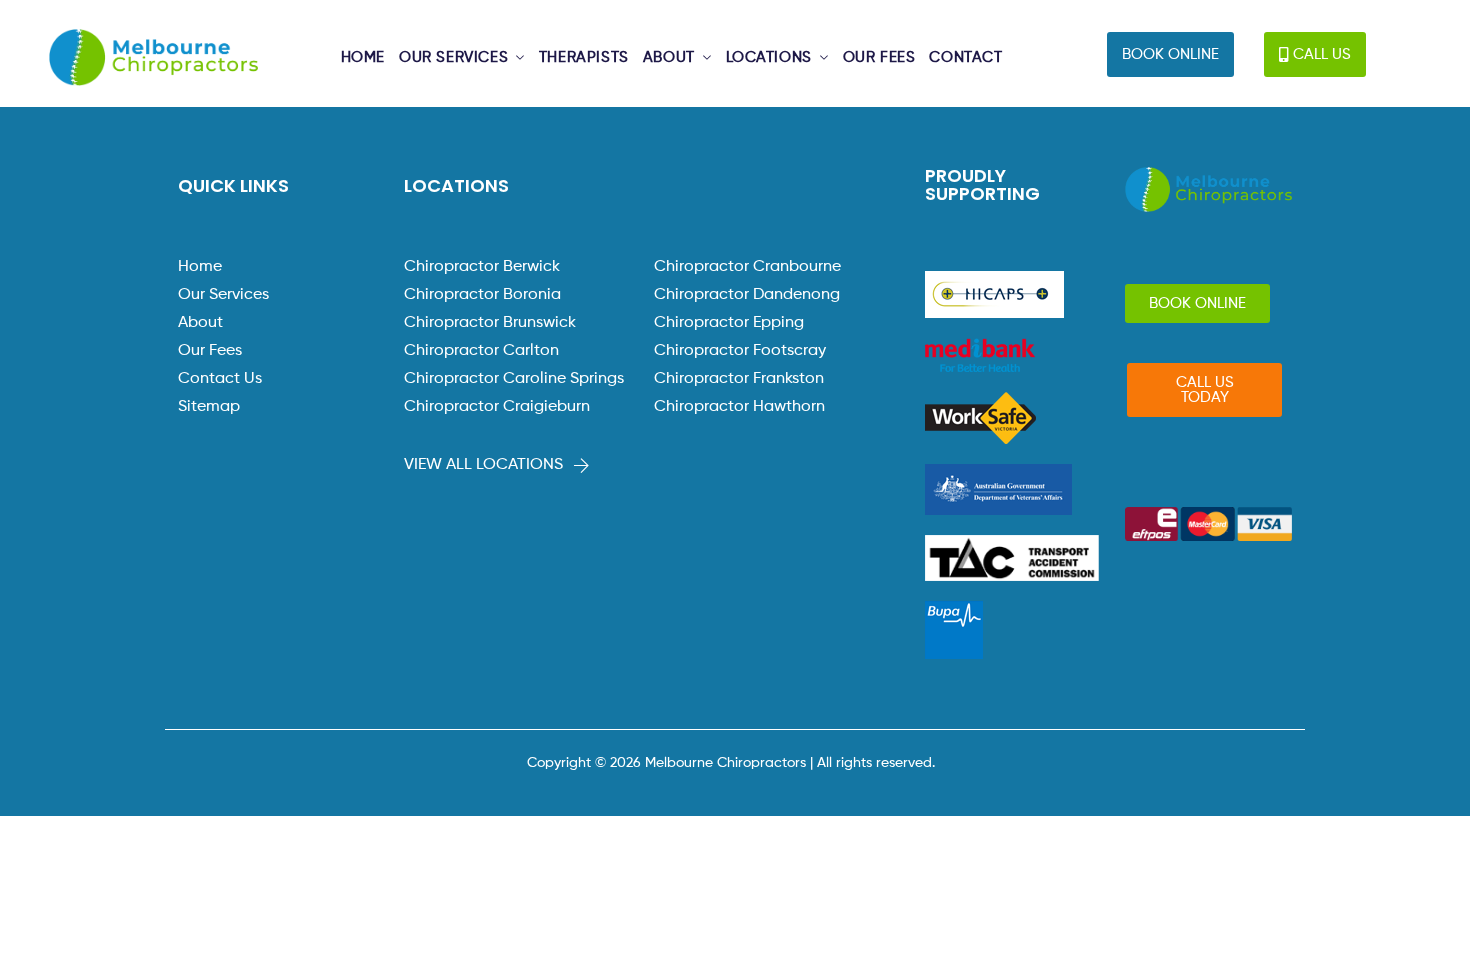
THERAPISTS (584, 58)
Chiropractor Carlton (481, 351)
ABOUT (669, 58)
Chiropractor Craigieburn (497, 407)
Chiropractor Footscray (740, 351)
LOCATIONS (769, 58)
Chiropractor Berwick (482, 267)
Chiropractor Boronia (482, 295)
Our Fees (210, 351)
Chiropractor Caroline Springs (514, 379)
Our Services (223, 295)
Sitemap (209, 407)
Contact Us (220, 379)
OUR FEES (879, 58)
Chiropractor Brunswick (490, 323)
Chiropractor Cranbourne (747, 267)
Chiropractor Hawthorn (739, 407)
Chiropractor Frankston (739, 379)
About (200, 323)
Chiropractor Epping (729, 323)
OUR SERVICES (453, 58)
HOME (363, 58)
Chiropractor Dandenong (747, 295)
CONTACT (965, 58)
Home (200, 267)
